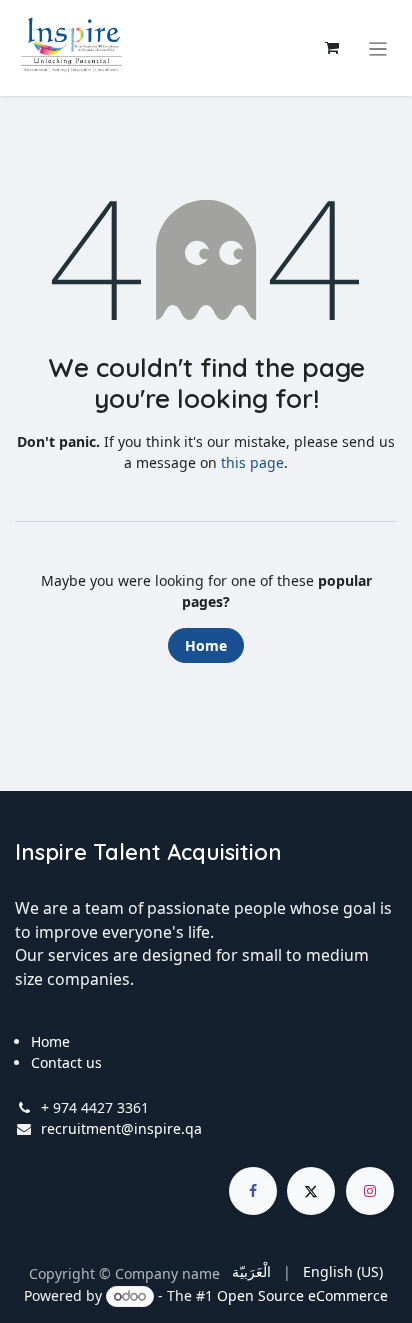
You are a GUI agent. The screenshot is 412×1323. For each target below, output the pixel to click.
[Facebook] (253, 1191)
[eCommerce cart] (332, 48)
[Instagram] (370, 1191)
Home (206, 645)
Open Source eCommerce (302, 1295)
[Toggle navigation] (378, 48)
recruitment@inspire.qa (121, 1128)
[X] (311, 1191)
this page (252, 462)
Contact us (66, 1062)
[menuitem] (251, 1271)
